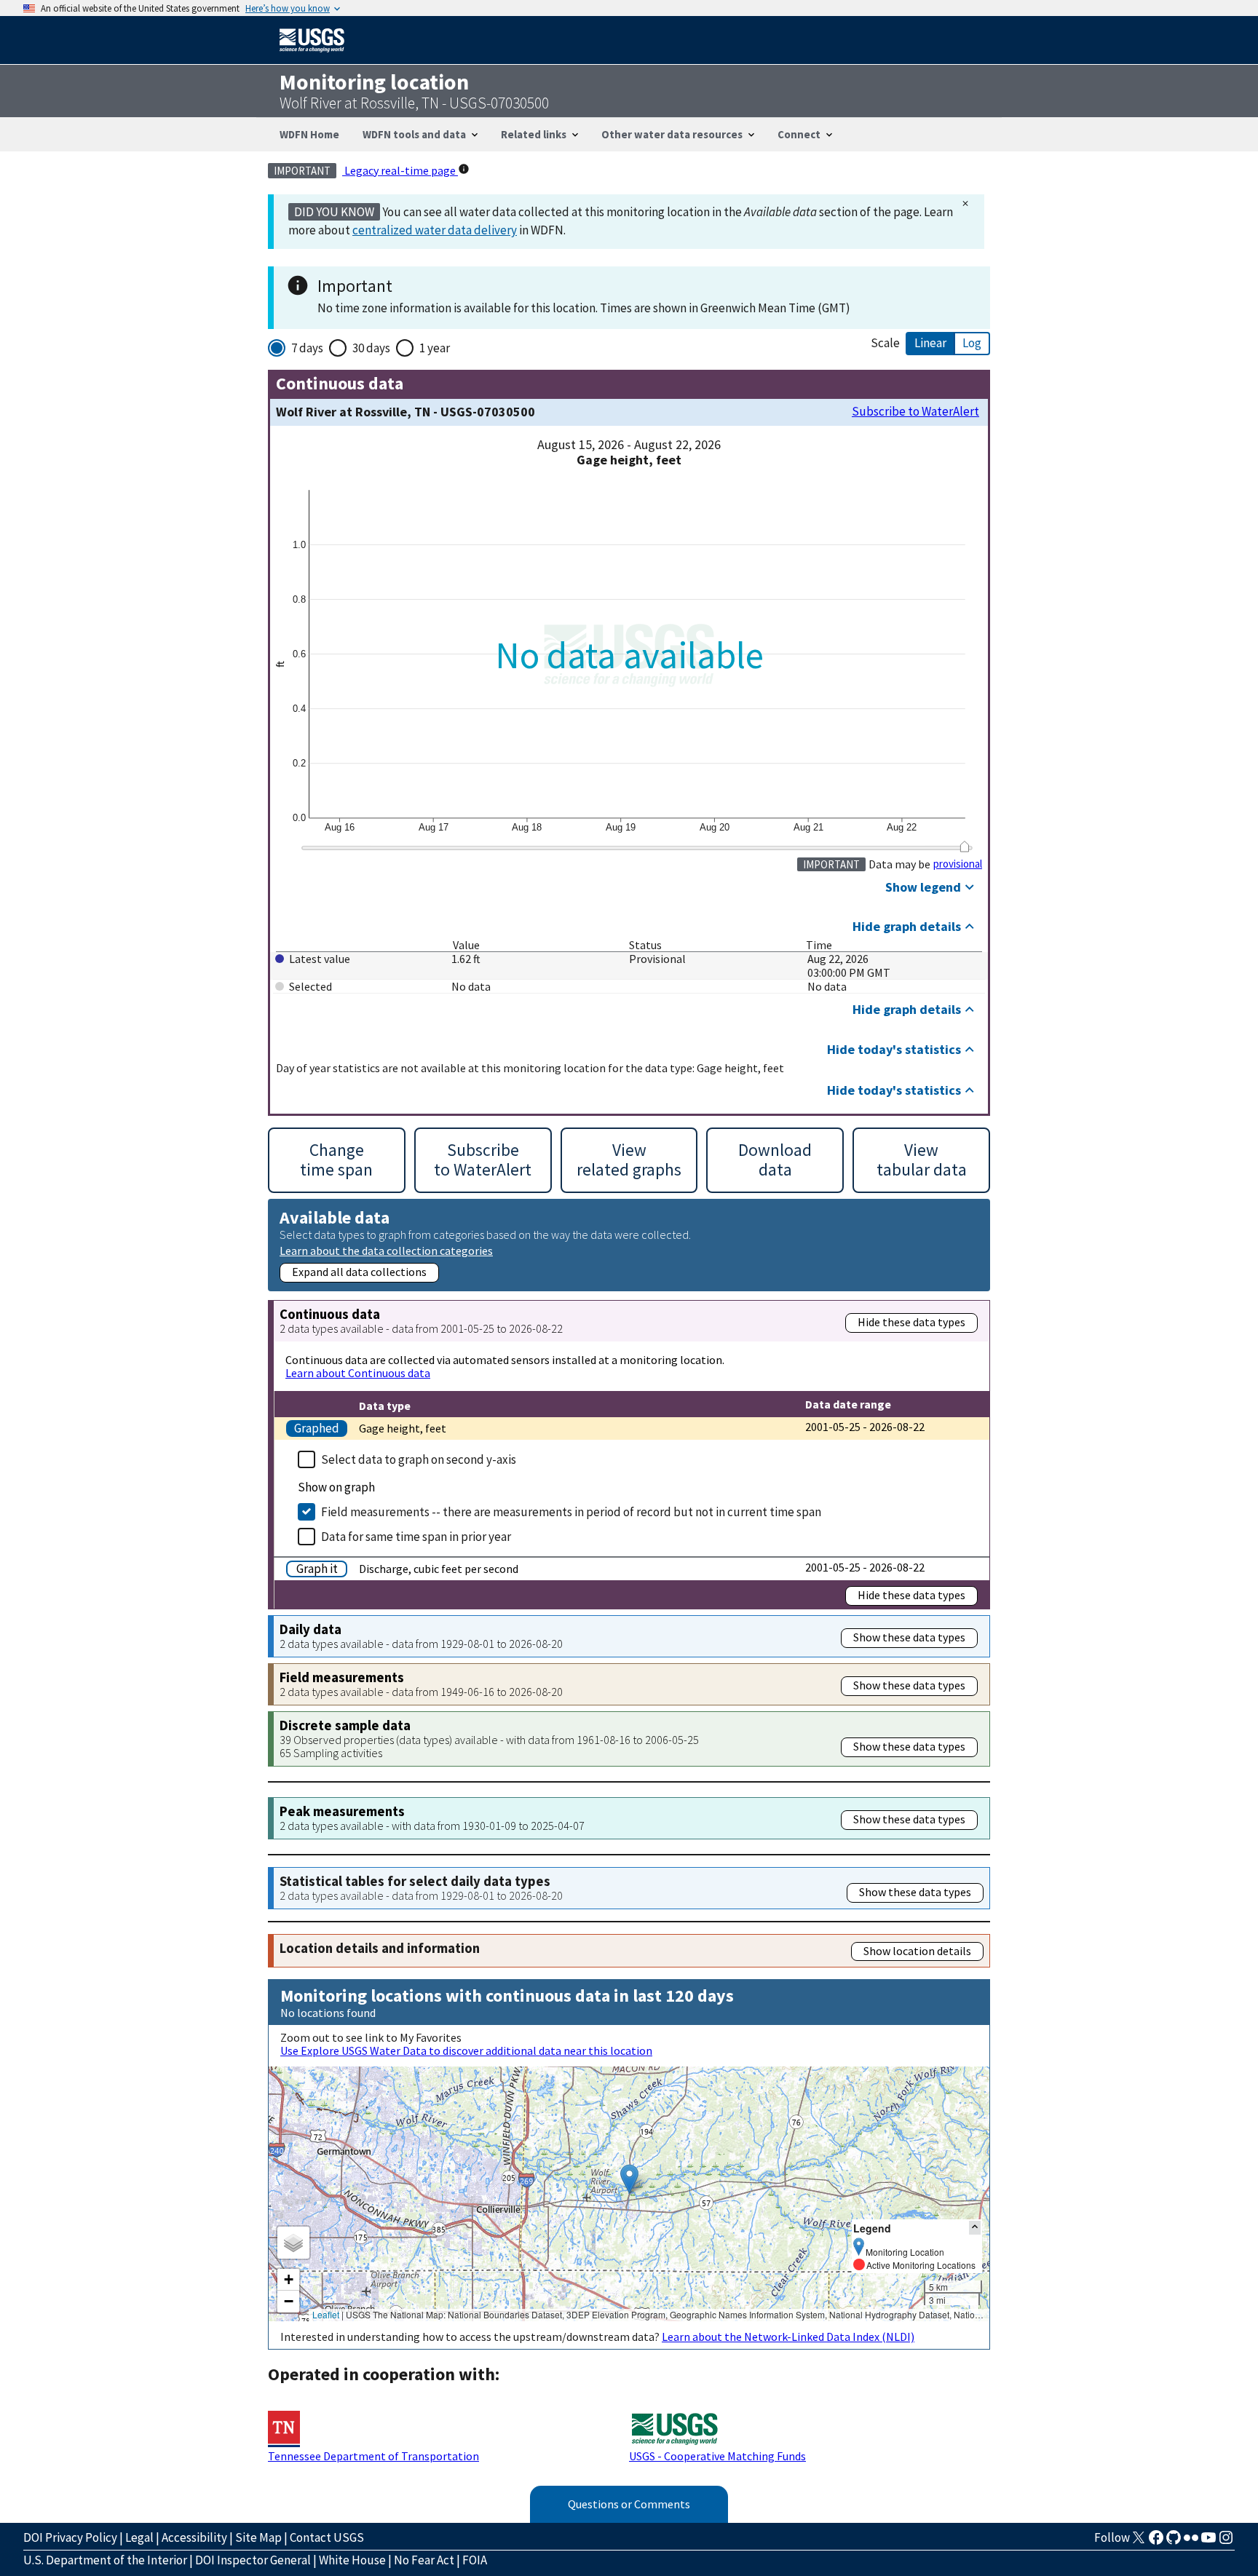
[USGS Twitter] (1139, 2542)
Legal (139, 2537)
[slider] (964, 847)
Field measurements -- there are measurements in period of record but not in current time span (571, 1512)
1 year (435, 348)
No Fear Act (424, 2560)
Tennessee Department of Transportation (373, 2456)
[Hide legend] (975, 2228)
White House (352, 2560)
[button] (629, 2179)
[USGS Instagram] (1226, 2542)
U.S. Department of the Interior (105, 2560)
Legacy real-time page (400, 170)
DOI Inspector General (253, 2560)
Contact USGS (327, 2537)
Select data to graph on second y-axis (419, 1459)
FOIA (475, 2560)
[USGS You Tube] (1208, 2542)
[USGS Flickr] (1191, 2542)
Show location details (917, 1951)
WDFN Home (309, 134)
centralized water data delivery (435, 230)
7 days (307, 348)
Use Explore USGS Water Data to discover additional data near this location (466, 2050)
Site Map (258, 2537)
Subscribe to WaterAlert (915, 412)
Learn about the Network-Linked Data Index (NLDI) (788, 2337)
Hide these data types (911, 1322)
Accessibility (194, 2537)
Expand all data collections (359, 1272)
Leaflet (326, 2314)
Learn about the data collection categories (386, 1250)
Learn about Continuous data (358, 1373)
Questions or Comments (629, 2504)
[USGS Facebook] (1156, 2542)
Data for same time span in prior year (416, 1537)
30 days (371, 348)
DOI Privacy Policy (70, 2537)
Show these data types (909, 1637)
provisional (958, 864)
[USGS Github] (1174, 2542)
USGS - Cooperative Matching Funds (717, 2456)
